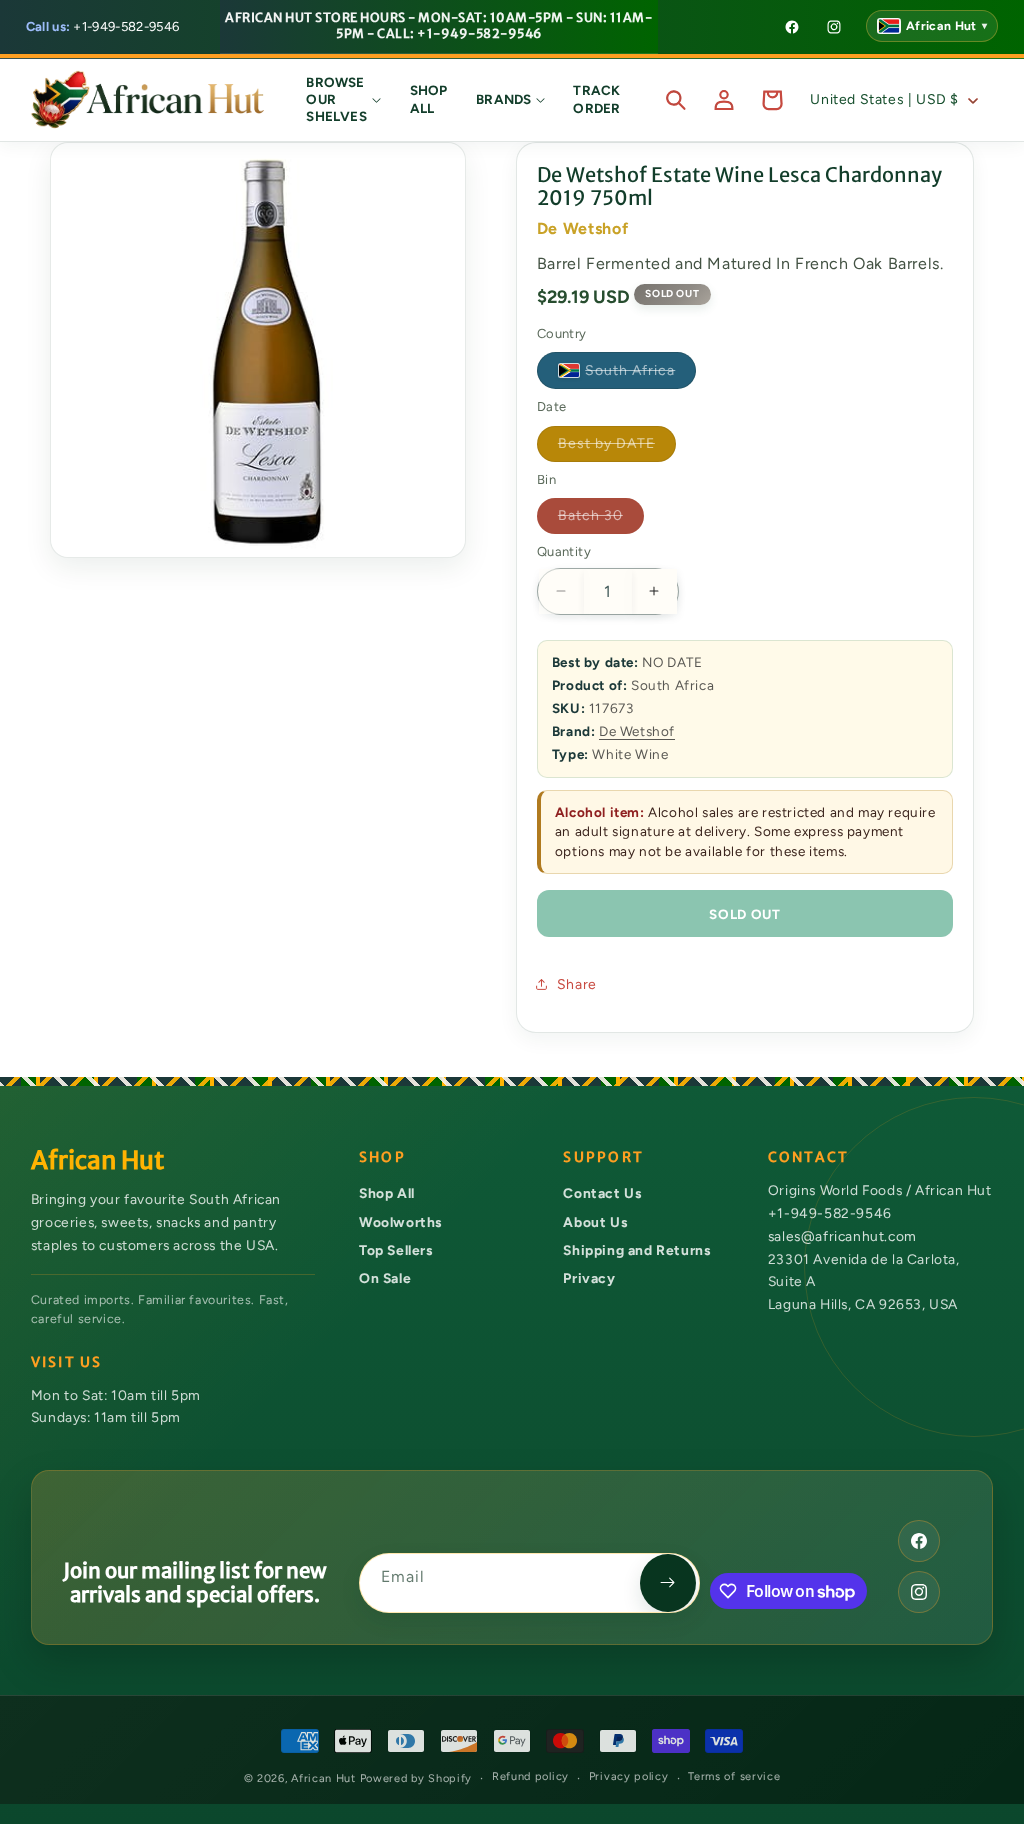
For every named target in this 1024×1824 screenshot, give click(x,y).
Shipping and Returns (636, 1250)
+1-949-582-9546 (103, 26)
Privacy (589, 1278)
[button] (344, 100)
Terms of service (734, 1776)
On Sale (385, 1278)
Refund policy (530, 1776)
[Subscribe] (668, 1583)
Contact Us (602, 1193)
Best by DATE (617, 448)
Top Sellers (396, 1250)
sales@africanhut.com (842, 1236)
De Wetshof (637, 731)
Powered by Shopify (416, 1778)
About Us (595, 1222)
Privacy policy (629, 1776)
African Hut (325, 1778)
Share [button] (577, 984)
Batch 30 (601, 520)
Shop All (387, 1193)
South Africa (640, 374)
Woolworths (400, 1222)
